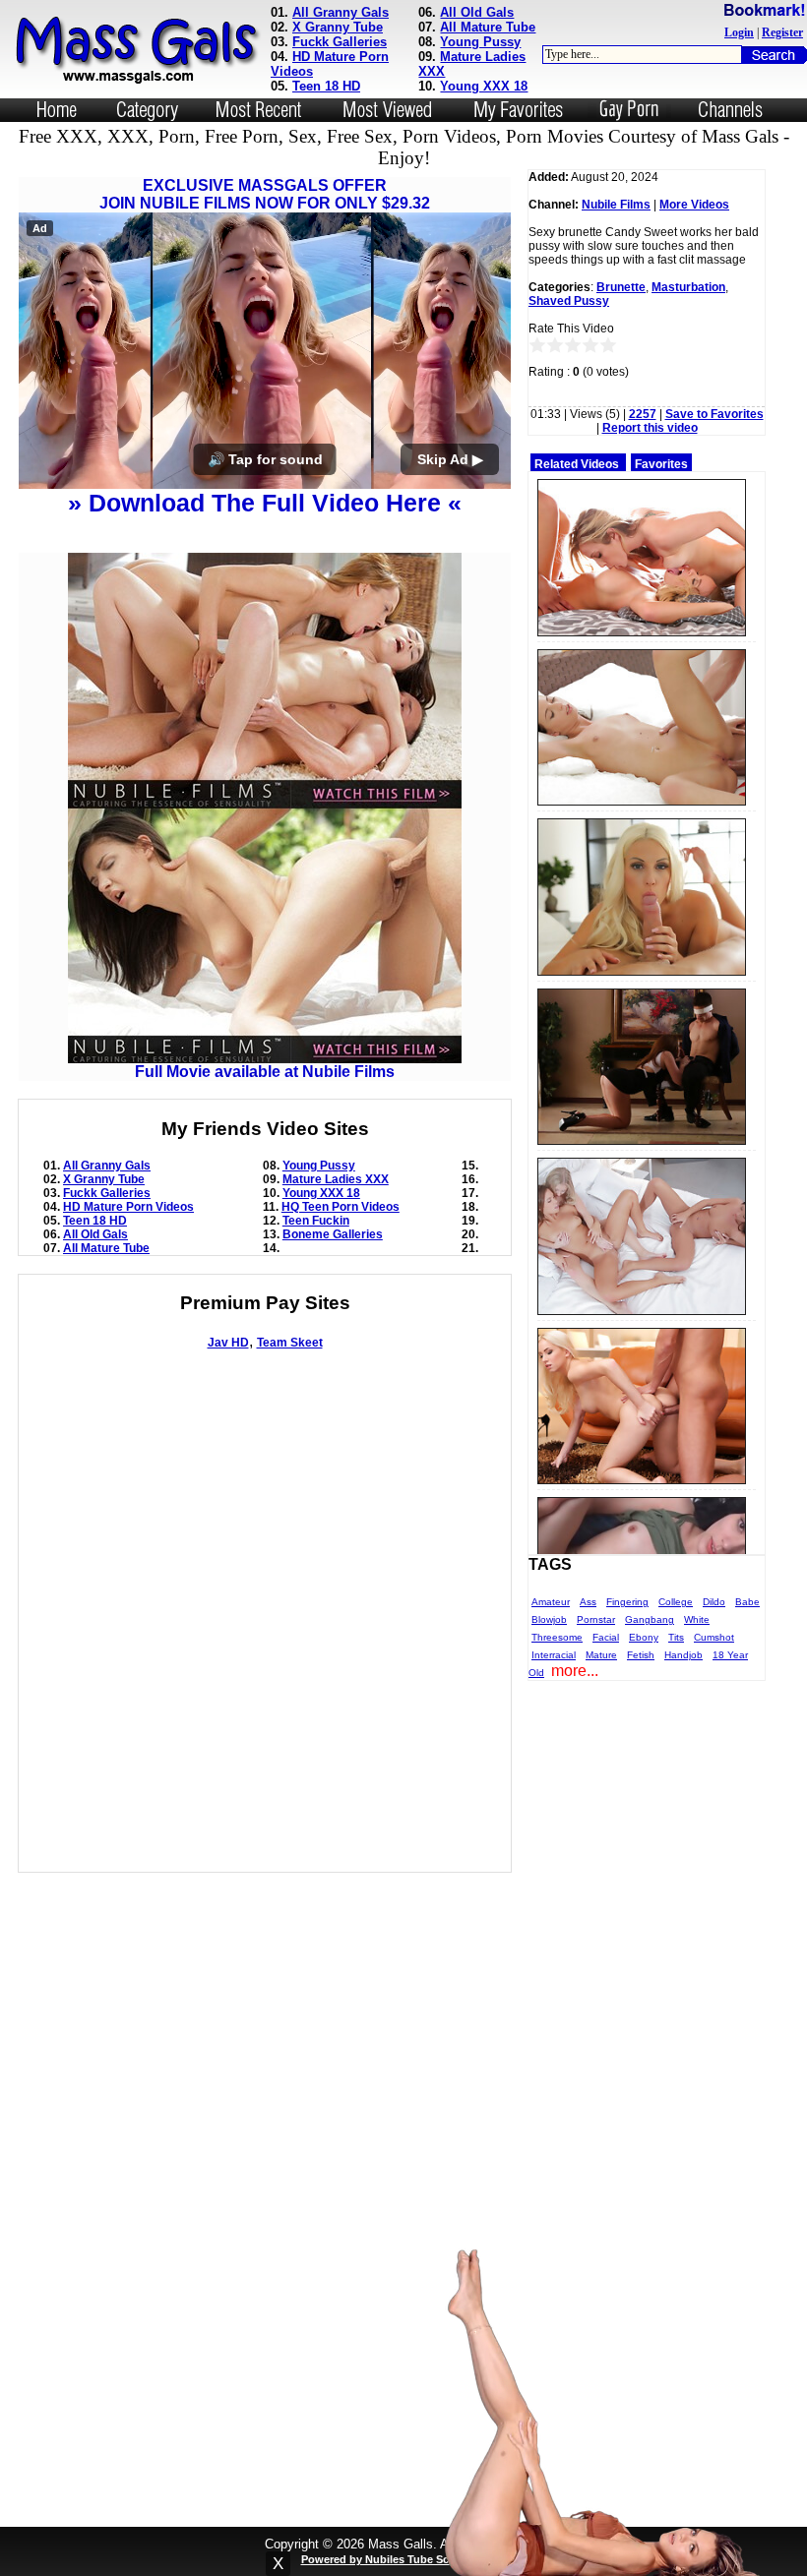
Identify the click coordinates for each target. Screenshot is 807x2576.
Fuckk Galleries (340, 42)
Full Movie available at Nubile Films (265, 1072)
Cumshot (714, 1637)
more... (575, 1671)
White (697, 1619)
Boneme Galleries (333, 1234)
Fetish (641, 1655)
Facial (606, 1637)
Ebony (644, 1637)
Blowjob (549, 1619)
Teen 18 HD (326, 86)
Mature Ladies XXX (336, 1179)
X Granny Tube (338, 27)
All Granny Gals (341, 12)
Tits (676, 1637)
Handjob (683, 1655)
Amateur (551, 1602)
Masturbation (688, 287)
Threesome (557, 1637)
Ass (588, 1602)
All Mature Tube (488, 27)
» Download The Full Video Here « (265, 503)
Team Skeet (290, 1343)
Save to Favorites (714, 414)
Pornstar (596, 1619)
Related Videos (577, 464)
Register (782, 32)
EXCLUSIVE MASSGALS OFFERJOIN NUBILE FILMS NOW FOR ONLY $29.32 (265, 194)
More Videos (694, 205)
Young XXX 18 (484, 86)
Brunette (621, 287)
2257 (643, 414)
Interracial (554, 1655)
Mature (601, 1655)
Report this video (650, 428)
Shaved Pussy (569, 301)
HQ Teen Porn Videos (341, 1207)
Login (739, 32)
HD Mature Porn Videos (128, 1207)
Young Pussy (480, 42)
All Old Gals (477, 12)
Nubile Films (616, 205)
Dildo (714, 1602)
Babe (747, 1602)
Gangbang (650, 1619)
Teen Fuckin (316, 1221)
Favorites (661, 464)
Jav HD (228, 1343)
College (676, 1602)
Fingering (627, 1602)
